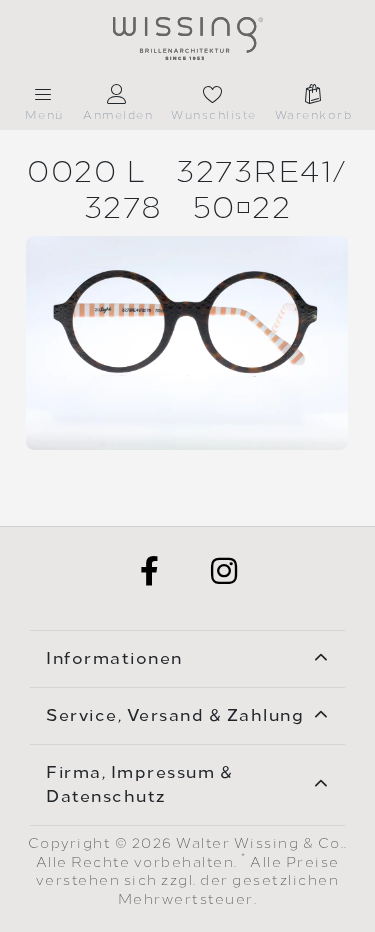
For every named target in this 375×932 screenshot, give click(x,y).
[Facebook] (151, 571)
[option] (187, 343)
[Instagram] (225, 571)
